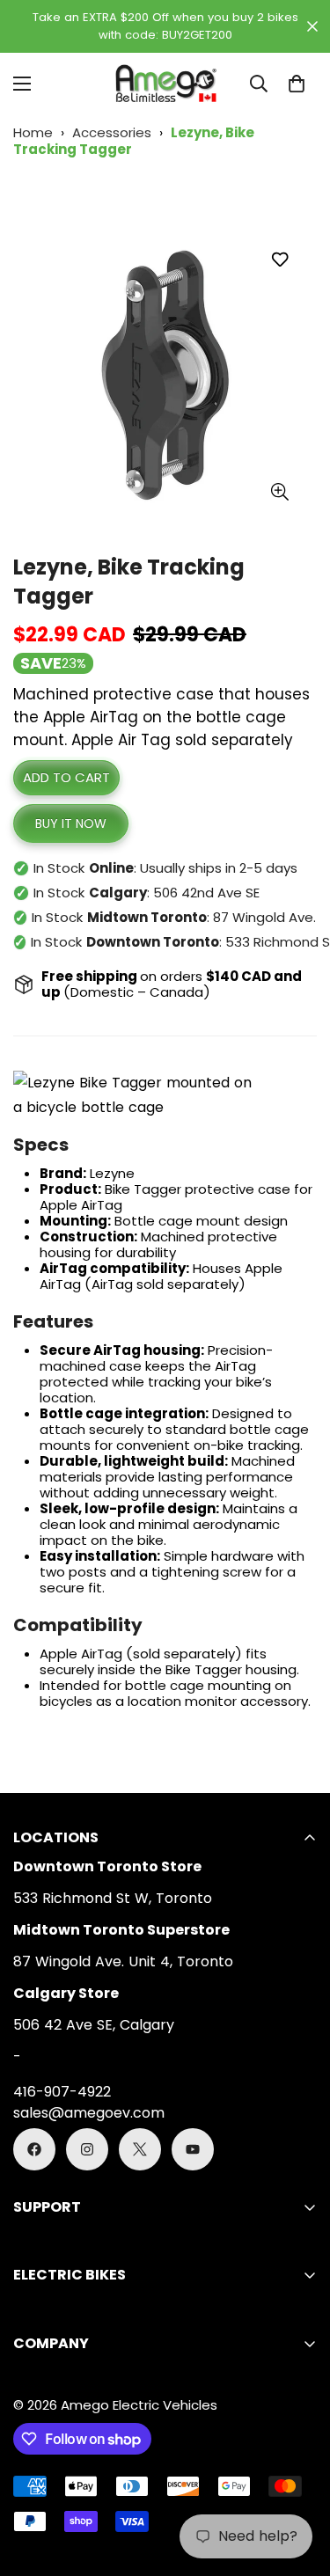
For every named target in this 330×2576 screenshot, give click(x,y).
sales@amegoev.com (89, 2113)
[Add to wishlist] (279, 259)
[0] (297, 84)
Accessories (112, 132)
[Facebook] (34, 2149)
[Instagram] (87, 2149)
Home (33, 132)
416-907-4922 (62, 2092)
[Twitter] (140, 2149)
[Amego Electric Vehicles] (165, 84)
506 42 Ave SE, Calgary (94, 2025)
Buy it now (71, 823)
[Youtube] (193, 2149)
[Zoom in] (279, 491)
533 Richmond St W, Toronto (113, 1898)
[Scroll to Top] (298, 2483)
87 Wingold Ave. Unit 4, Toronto (123, 1961)
